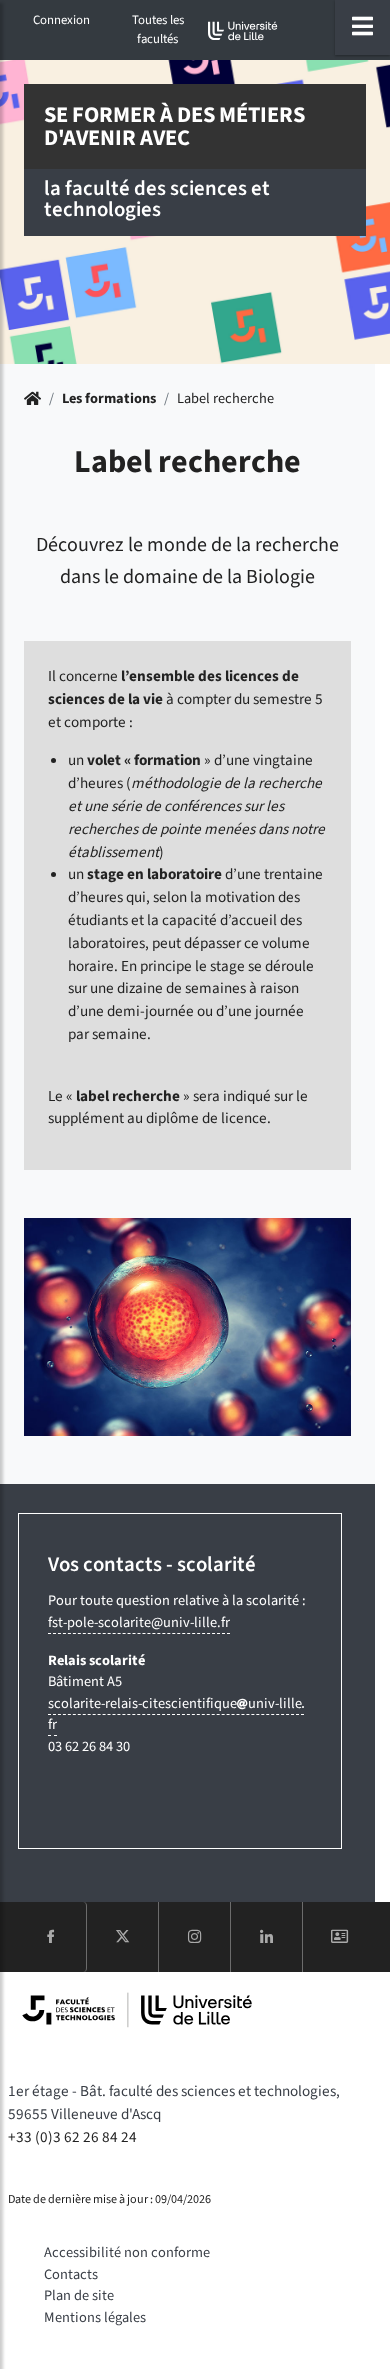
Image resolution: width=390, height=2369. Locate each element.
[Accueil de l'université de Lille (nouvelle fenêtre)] (243, 30)
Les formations (109, 398)
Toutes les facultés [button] (158, 29)
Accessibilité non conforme (127, 2252)
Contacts (71, 2274)
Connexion (61, 20)
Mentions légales (95, 2317)
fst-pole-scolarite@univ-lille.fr (139, 1622)
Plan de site (79, 2295)
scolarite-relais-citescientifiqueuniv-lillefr (175, 1714)
